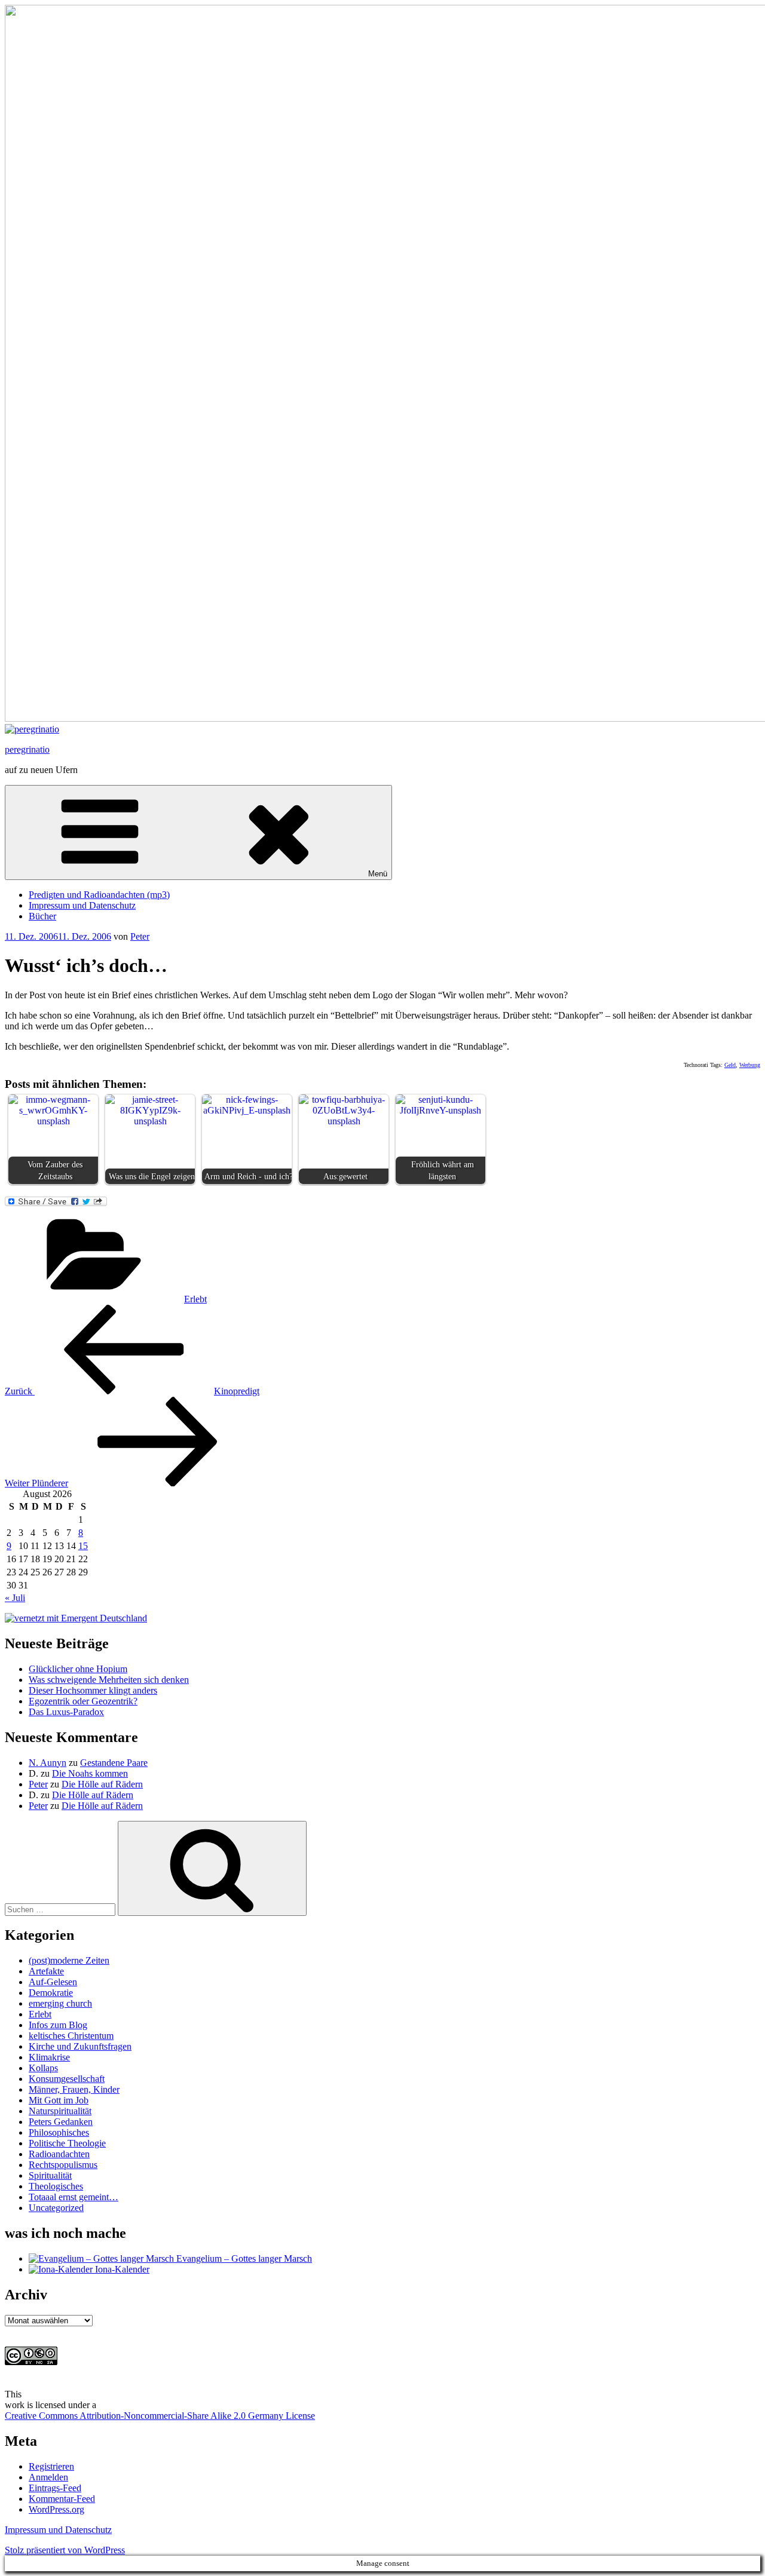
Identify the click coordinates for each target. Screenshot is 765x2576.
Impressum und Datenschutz (82, 905)
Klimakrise (49, 2057)
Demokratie (51, 1993)
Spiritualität (50, 2175)
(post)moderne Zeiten (69, 1960)
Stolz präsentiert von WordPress (65, 2550)
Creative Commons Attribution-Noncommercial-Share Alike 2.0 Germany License (160, 2416)
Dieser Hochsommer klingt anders (93, 1690)
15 (83, 1546)
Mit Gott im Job (59, 2100)
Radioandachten (59, 2154)
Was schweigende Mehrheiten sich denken (109, 1680)
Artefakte (46, 1971)
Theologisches (56, 2186)
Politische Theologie (67, 2143)
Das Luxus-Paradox (66, 1712)
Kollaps (43, 2068)
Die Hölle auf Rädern (102, 1784)
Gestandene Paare (114, 1763)
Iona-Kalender (121, 2269)
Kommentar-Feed (62, 2499)
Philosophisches (59, 2132)
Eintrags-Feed (55, 2488)
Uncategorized (56, 2208)
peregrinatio (27, 749)
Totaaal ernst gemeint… (74, 2197)
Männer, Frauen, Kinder (74, 2089)
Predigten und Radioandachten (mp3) (99, 895)
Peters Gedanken (61, 2122)
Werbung (750, 1065)
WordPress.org (56, 2509)
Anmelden (48, 2477)
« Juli (15, 1598)
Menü (378, 874)
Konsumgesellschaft (67, 2079)
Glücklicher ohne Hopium (78, 1669)
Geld (730, 1065)
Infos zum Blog (58, 2025)
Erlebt (195, 1299)
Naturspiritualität (60, 2111)
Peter (140, 936)
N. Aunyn (48, 1763)
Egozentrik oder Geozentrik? (83, 1701)
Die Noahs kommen (90, 1773)
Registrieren (51, 2466)
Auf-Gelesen (53, 1982)
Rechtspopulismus (63, 2165)
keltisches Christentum (71, 2036)
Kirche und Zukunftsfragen (80, 2046)
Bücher (42, 916)
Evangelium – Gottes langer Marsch (243, 2258)
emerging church (60, 2003)
